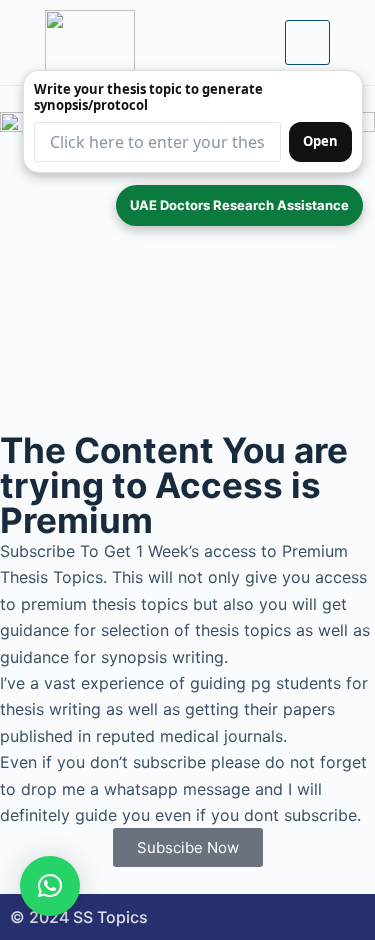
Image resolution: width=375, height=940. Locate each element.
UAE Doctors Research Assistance (239, 205)
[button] (50, 886)
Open (320, 141)
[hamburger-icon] (307, 42)
